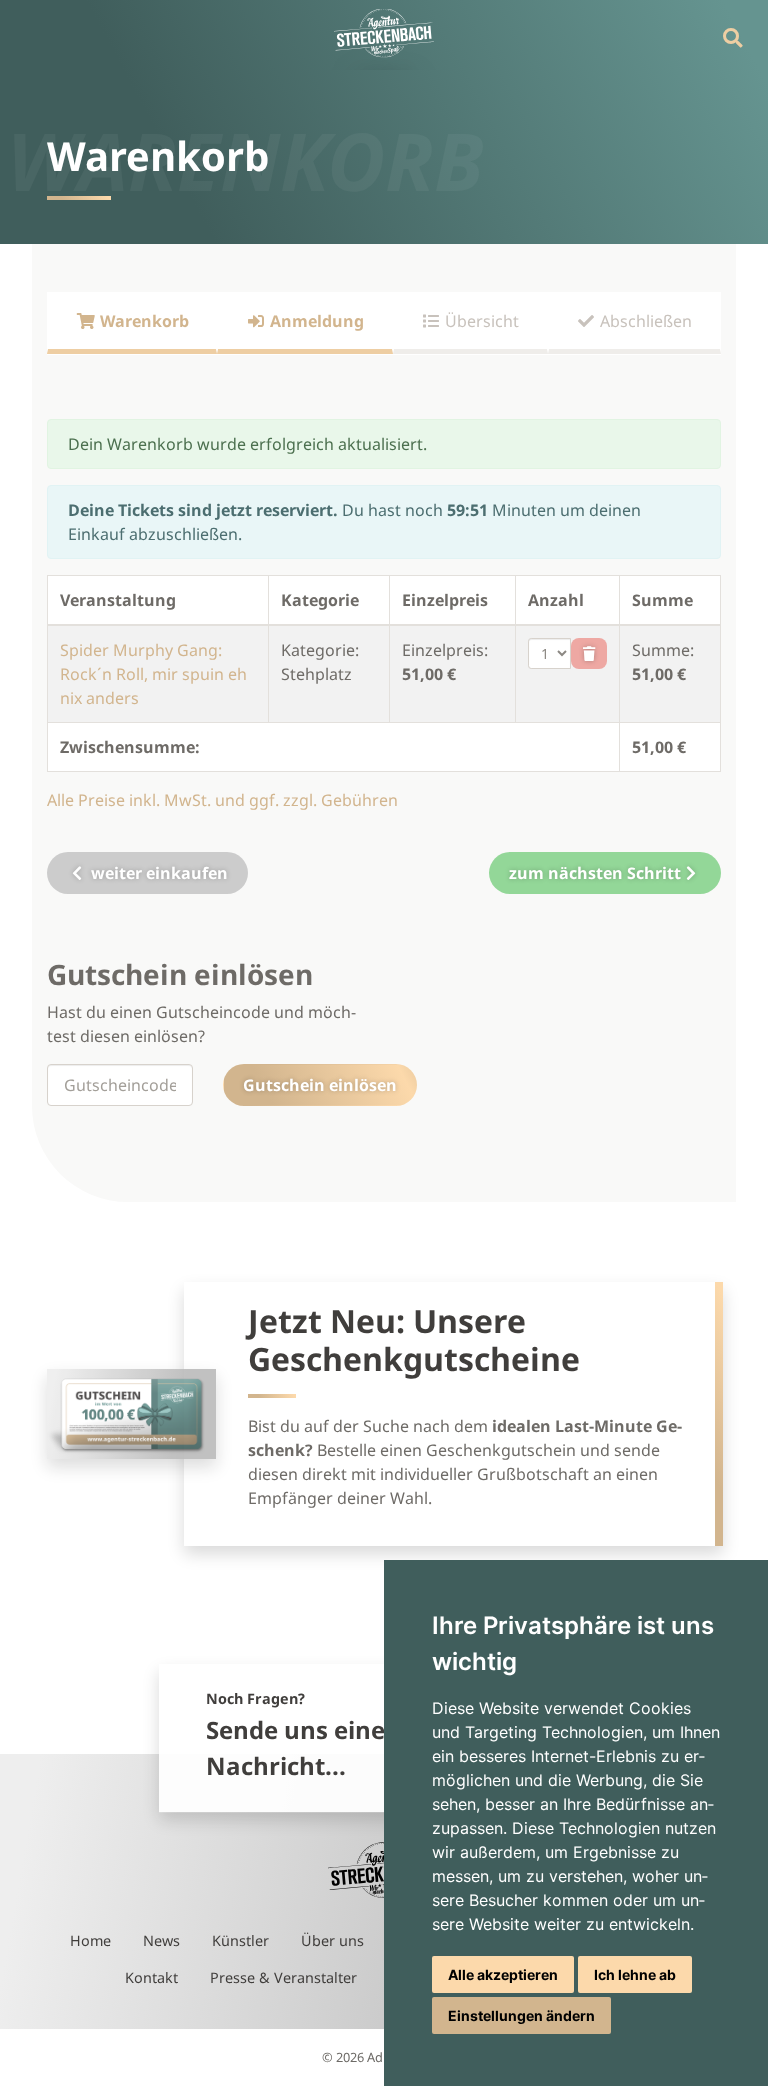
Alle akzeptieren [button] (503, 1974)
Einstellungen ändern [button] (521, 2015)
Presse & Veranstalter (283, 1977)
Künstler (240, 1940)
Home (90, 1940)
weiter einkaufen (157, 873)
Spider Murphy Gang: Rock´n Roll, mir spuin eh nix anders (153, 674)
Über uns (332, 1940)
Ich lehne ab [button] (635, 1974)
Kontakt (151, 1977)
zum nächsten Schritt (595, 873)
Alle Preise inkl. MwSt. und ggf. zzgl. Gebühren (222, 800)
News (161, 1940)
